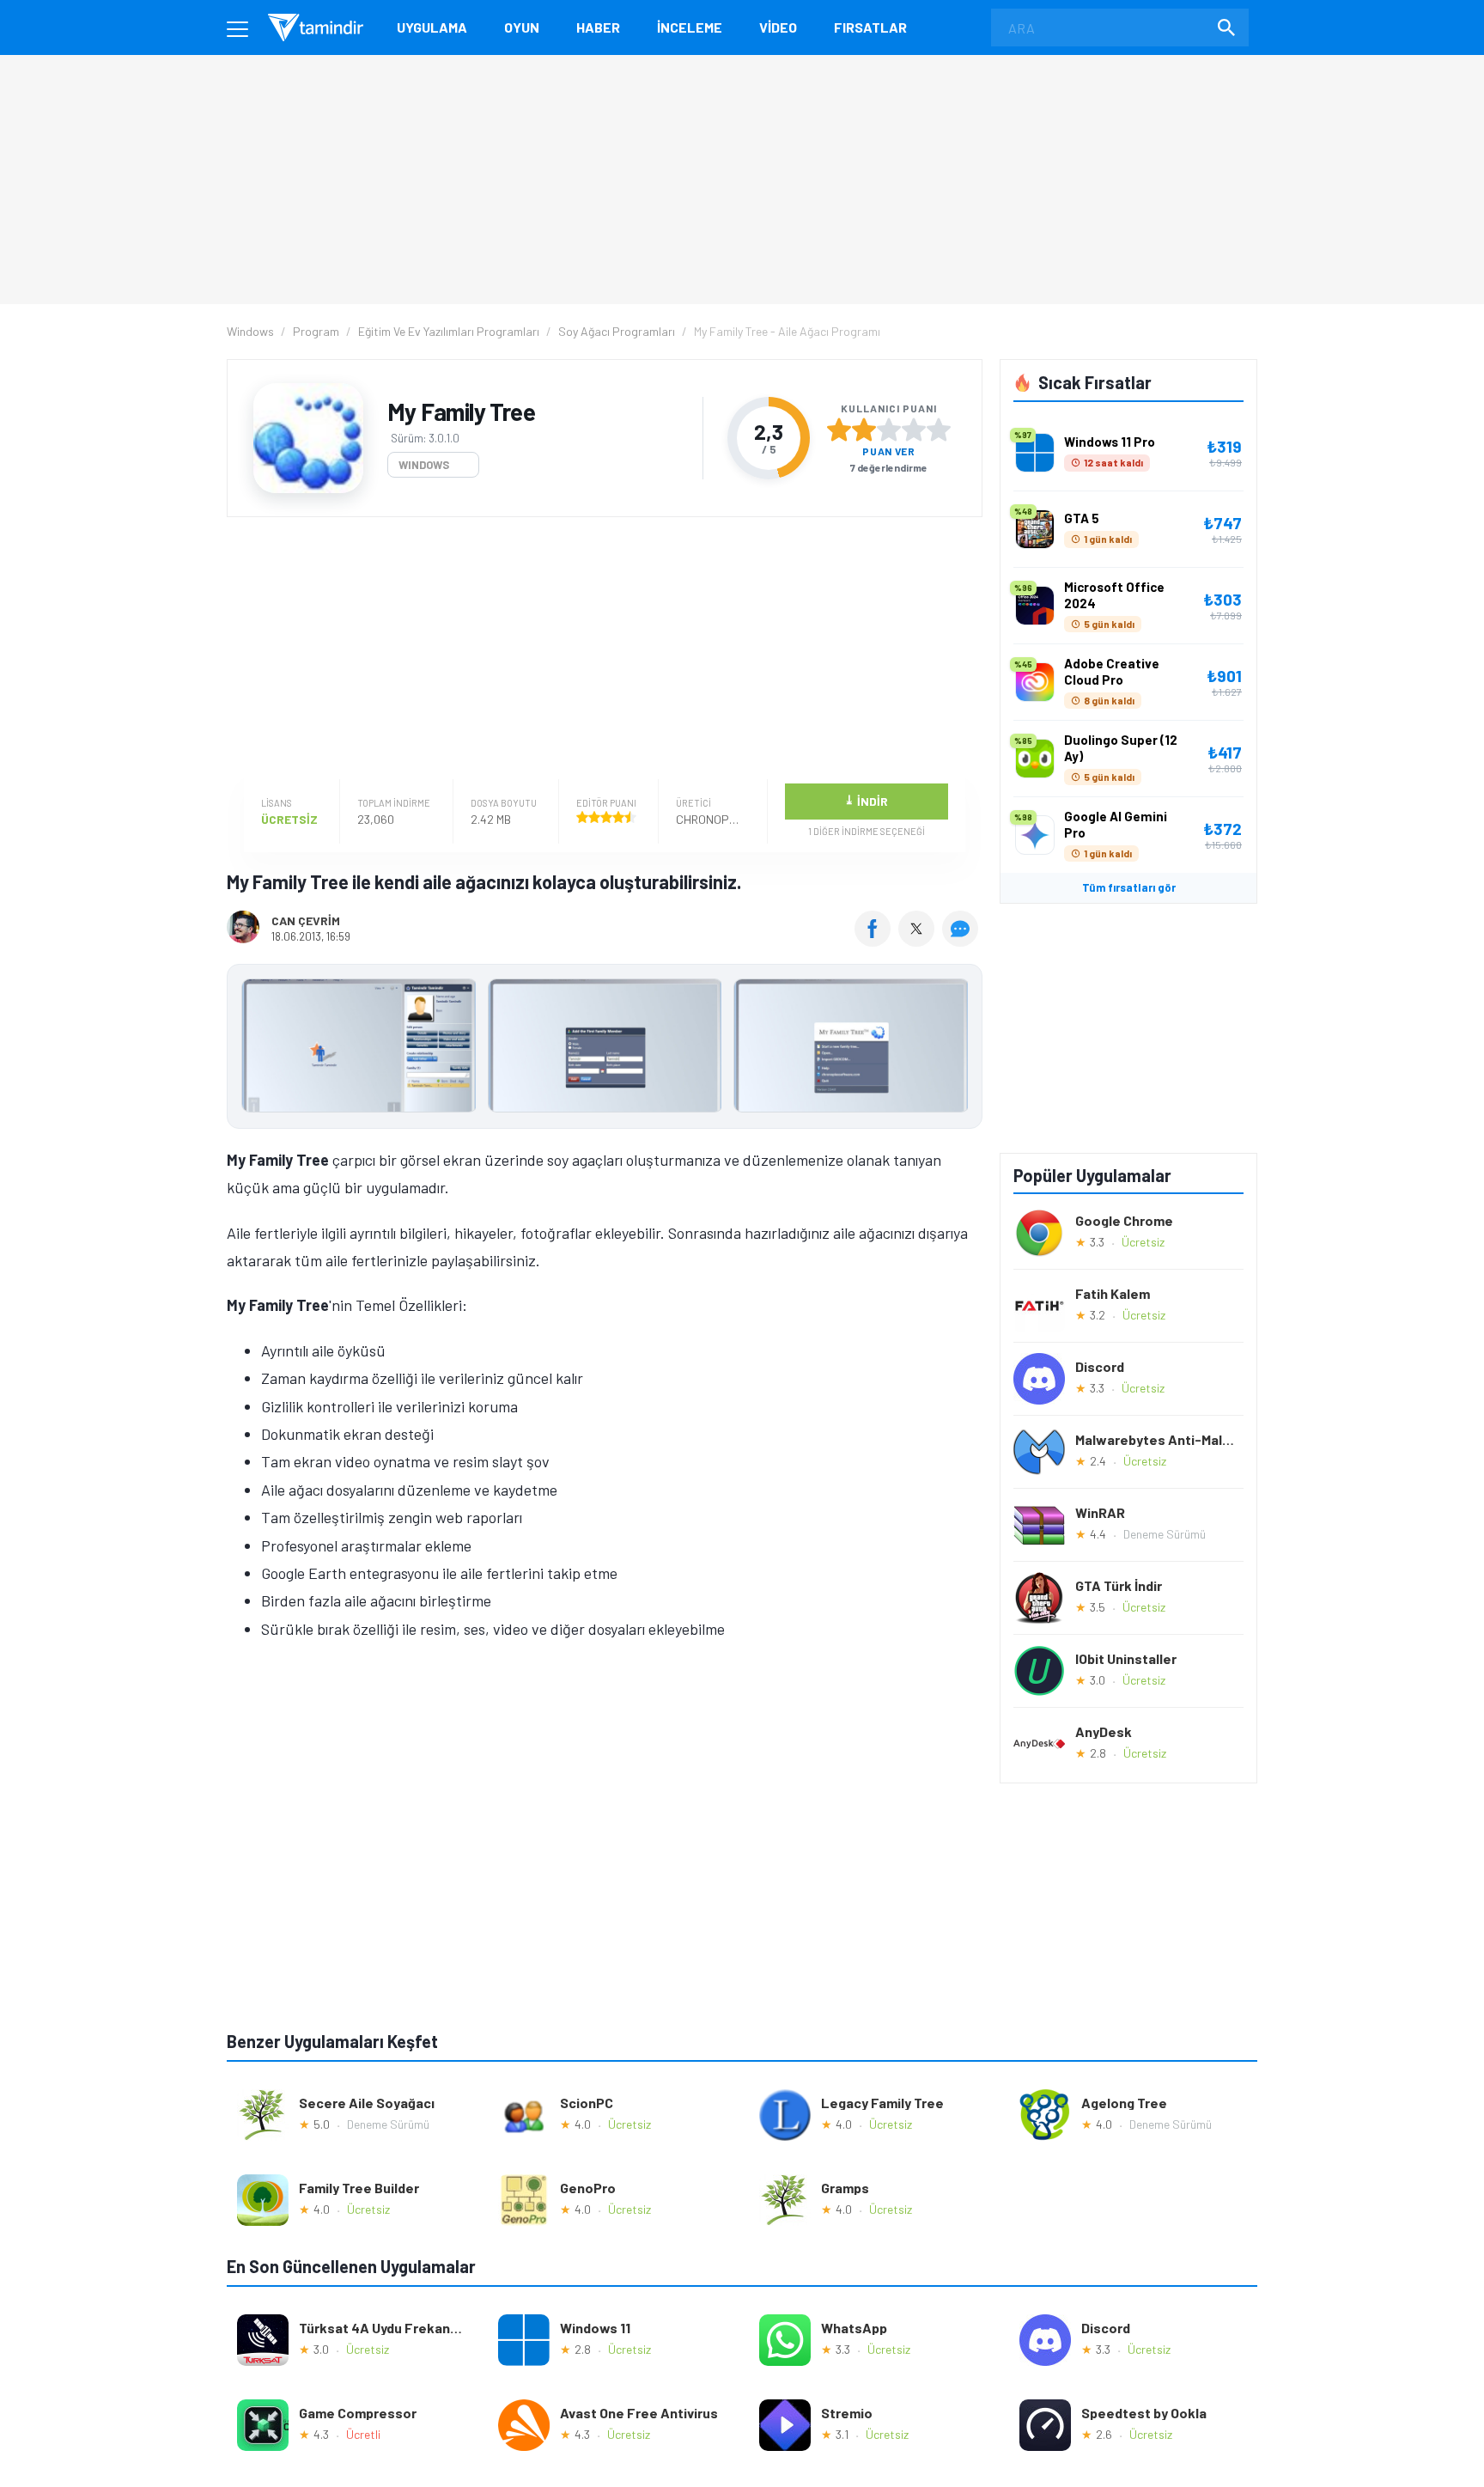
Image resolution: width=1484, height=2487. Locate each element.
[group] (605, 1049)
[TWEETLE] (918, 941)
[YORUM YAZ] (962, 941)
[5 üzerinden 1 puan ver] (839, 430)
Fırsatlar (870, 27)
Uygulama (432, 27)
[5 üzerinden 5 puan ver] (939, 430)
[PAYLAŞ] (876, 941)
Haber (598, 27)
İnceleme (690, 27)
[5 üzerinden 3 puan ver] (889, 430)
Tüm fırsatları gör (1129, 887)
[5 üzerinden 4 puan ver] (914, 430)
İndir (866, 800)
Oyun (522, 27)
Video (778, 27)
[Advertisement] (600, 650)
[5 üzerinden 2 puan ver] (864, 430)
